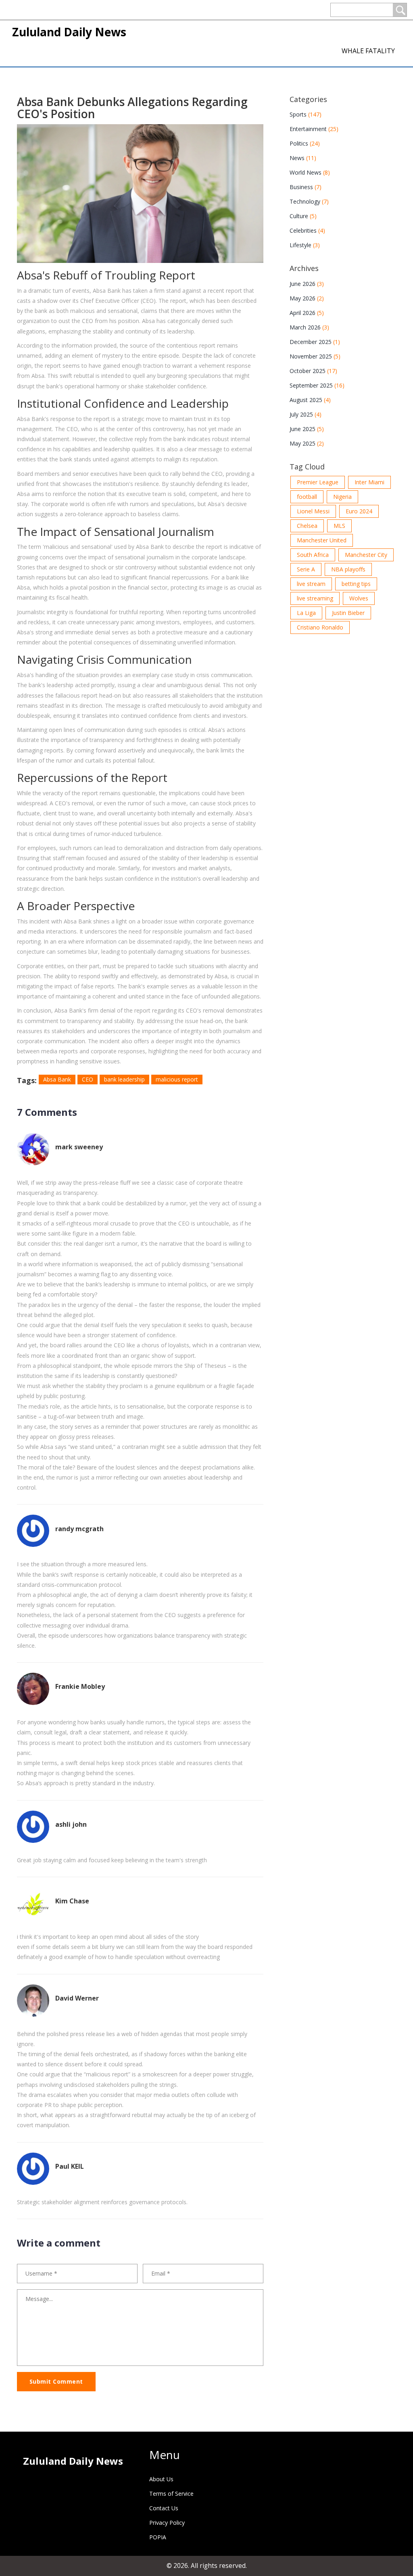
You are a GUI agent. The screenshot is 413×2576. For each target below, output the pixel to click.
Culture (303, 216)
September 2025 (317, 385)
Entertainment (314, 129)
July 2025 (306, 414)
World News (310, 172)
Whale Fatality (368, 51)
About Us (161, 2479)
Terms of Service (171, 2494)
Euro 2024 (359, 511)
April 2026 (307, 313)
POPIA (158, 2537)
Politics (305, 143)
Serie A (306, 569)
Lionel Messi (313, 511)
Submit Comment (56, 2381)
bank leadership (124, 1079)
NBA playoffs (348, 569)
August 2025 (310, 400)
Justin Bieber (348, 613)
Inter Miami (369, 482)
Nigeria (342, 497)
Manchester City (366, 555)
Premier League (318, 482)
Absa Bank (57, 1079)
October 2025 (313, 371)
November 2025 (315, 356)
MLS (339, 526)
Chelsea (307, 526)
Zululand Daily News (69, 32)
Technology (309, 201)
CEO (88, 1079)
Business (306, 187)
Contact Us (164, 2508)
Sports (306, 114)
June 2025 (307, 429)
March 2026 (309, 327)
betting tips (356, 584)
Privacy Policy (167, 2523)
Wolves (359, 598)
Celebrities (307, 230)
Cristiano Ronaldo (320, 627)
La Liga (306, 613)
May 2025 (307, 443)
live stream (311, 584)
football (307, 497)
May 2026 (307, 298)
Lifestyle (305, 245)
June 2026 (307, 284)
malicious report (177, 1079)
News (303, 158)
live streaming (315, 598)
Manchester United (322, 540)
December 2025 (315, 342)
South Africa (313, 555)
